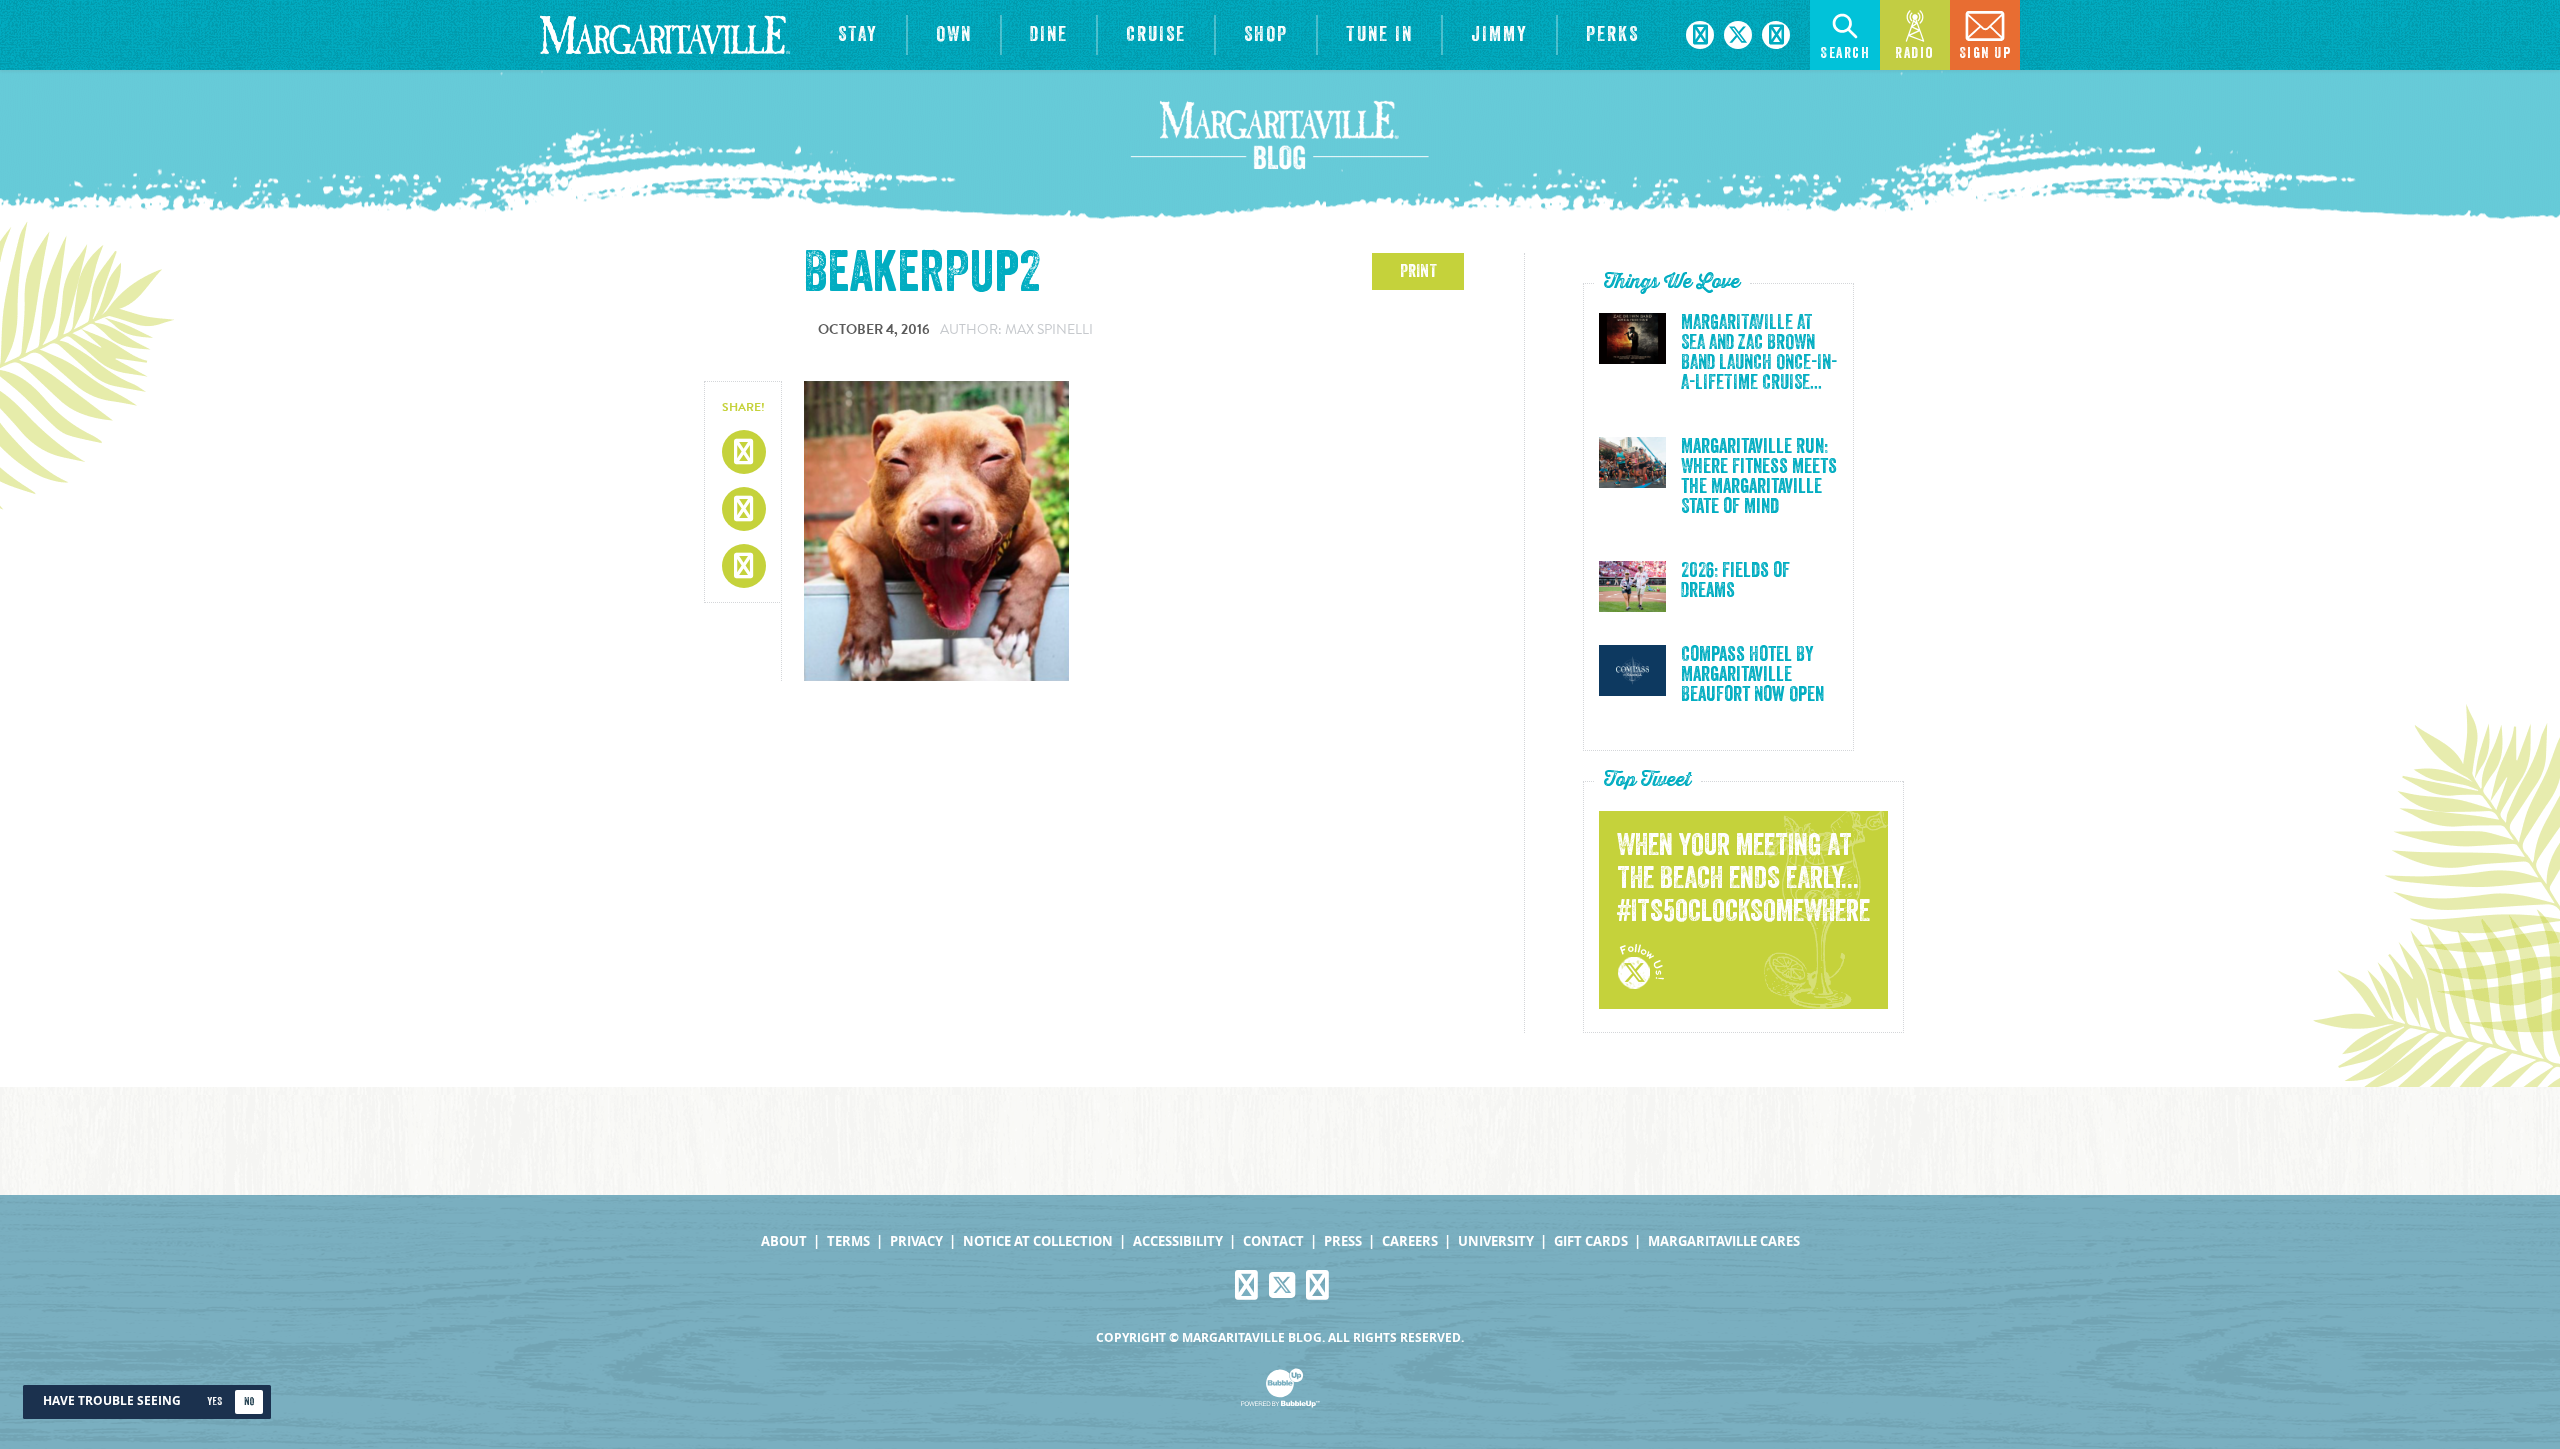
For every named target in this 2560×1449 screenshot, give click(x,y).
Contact (1273, 1241)
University (1496, 1241)
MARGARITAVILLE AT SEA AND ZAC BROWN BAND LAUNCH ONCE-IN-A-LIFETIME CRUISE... (1759, 353)
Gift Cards (1591, 1241)
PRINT (1418, 271)
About (784, 1241)
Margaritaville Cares (1724, 1241)
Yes (214, 1401)
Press (1343, 1241)
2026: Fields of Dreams (1735, 581)
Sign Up (1985, 53)
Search (1845, 53)
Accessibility (1178, 1241)
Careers (1410, 1241)
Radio (1915, 53)
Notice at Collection (1038, 1241)
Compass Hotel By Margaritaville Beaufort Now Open (1752, 675)
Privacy (916, 1241)
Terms (848, 1241)
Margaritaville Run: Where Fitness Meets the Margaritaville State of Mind (1759, 477)
